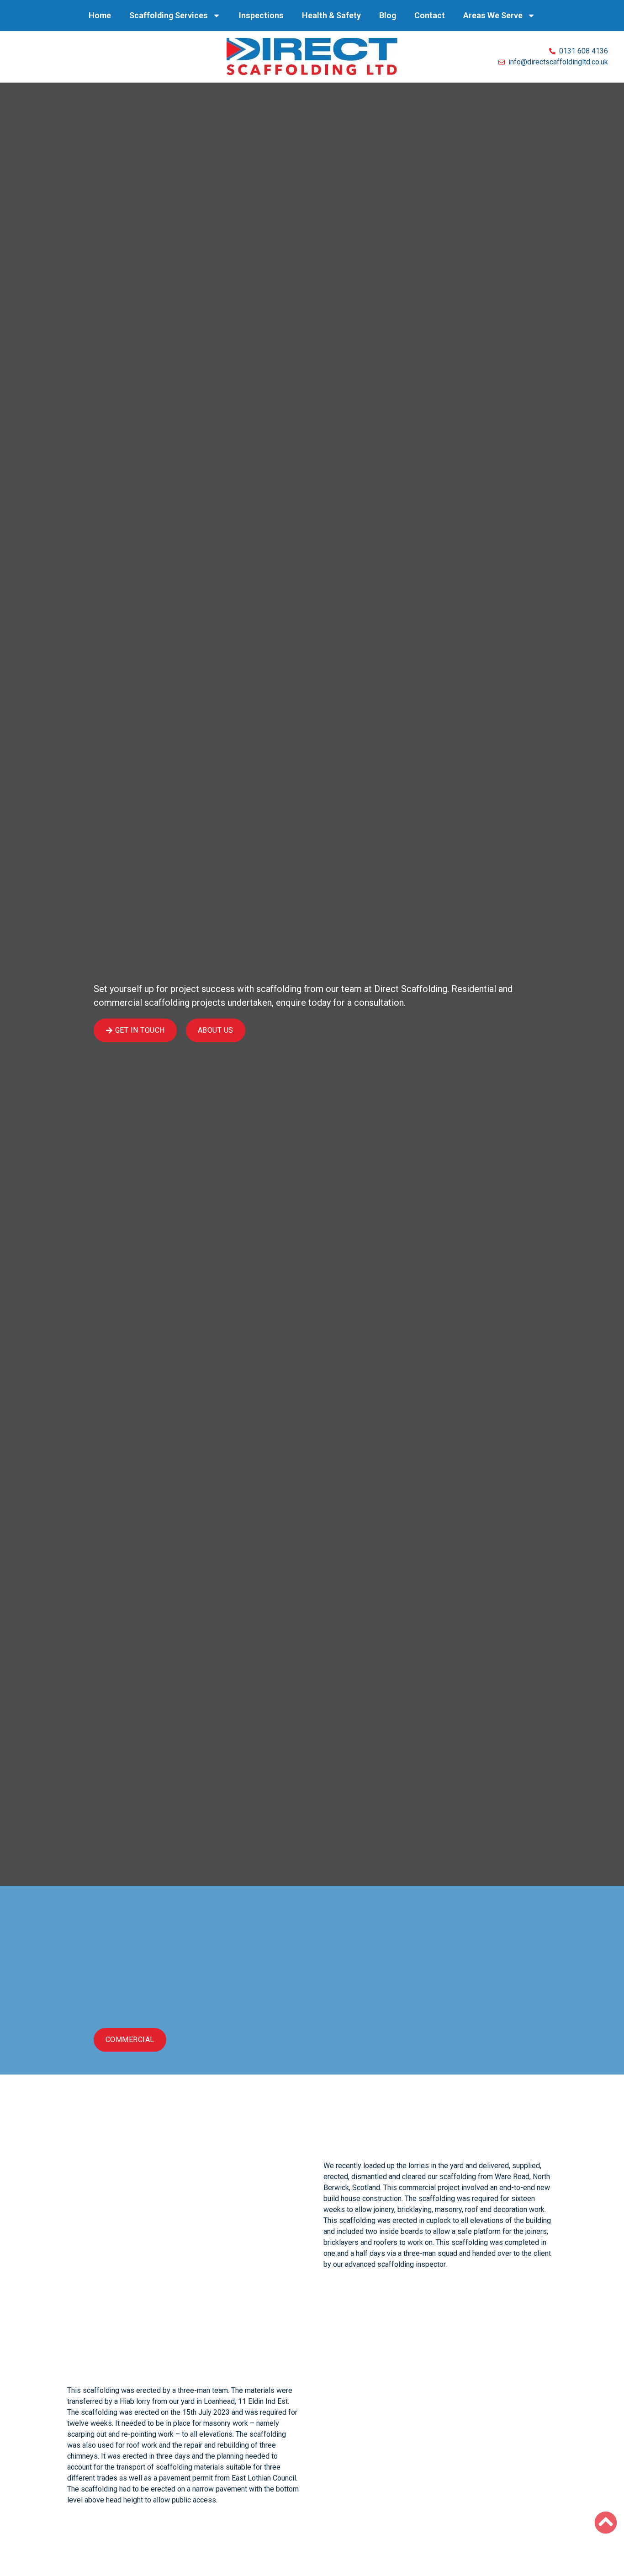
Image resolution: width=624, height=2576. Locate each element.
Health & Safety (331, 15)
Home (100, 15)
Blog (388, 15)
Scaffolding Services (169, 15)
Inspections (261, 15)
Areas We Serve (493, 15)
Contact (430, 15)
